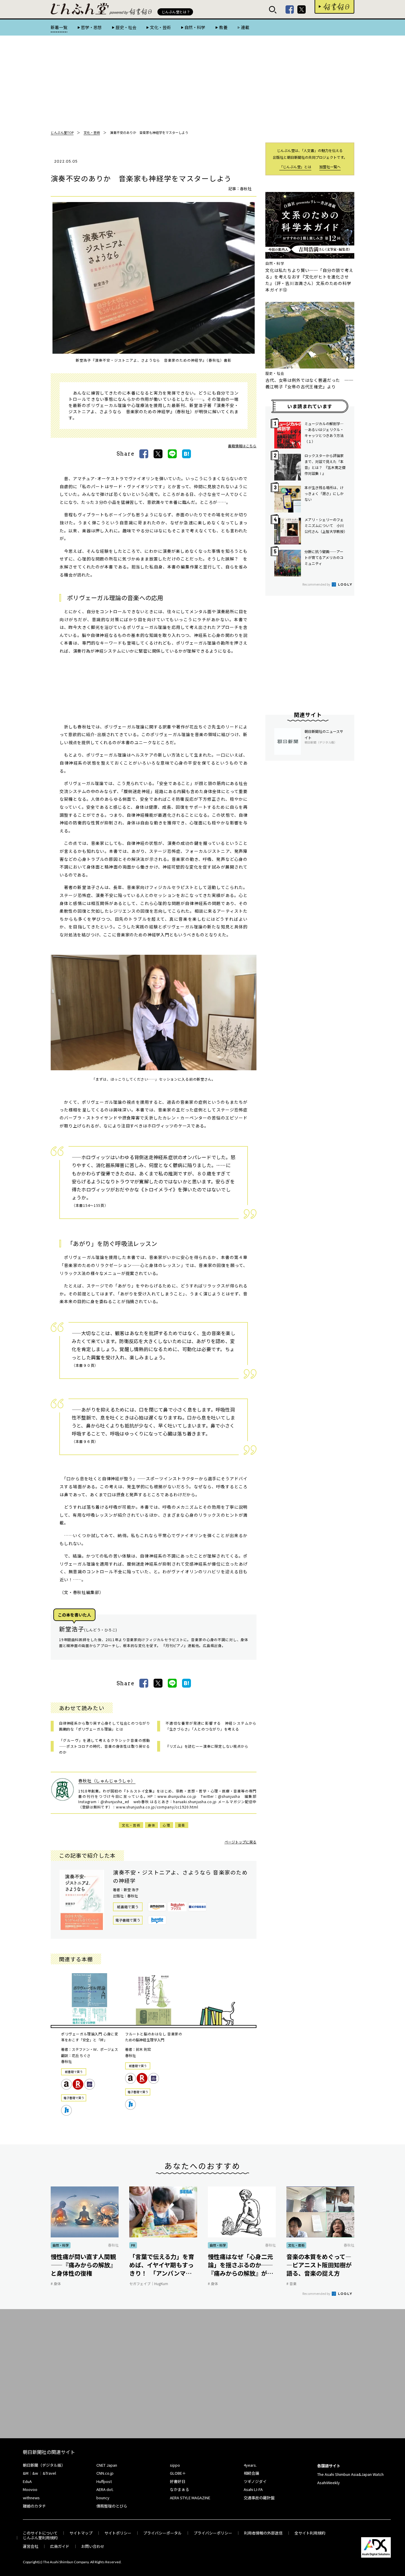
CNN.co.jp (105, 2473)
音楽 (182, 1825)
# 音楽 (291, 2283)
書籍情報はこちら (242, 446)
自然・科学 (195, 27)
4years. (250, 2465)
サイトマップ (81, 2533)
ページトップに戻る (240, 1842)
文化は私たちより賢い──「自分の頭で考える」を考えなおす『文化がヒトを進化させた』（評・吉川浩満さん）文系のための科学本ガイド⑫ (309, 280)
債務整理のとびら (112, 2506)
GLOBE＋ (178, 2473)
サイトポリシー (118, 2533)
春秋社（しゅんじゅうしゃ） (107, 1781)
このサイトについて (40, 2533)
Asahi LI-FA (253, 2489)
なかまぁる (180, 2489)
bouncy (103, 2498)
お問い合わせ (93, 2546)
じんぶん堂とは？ (176, 12)
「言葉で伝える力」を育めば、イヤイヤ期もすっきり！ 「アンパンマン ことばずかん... (162, 2265)
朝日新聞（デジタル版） (44, 2465)
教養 (223, 27)
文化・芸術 (160, 27)
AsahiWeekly (329, 2483)
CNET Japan (107, 2465)
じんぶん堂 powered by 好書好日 (80, 9)
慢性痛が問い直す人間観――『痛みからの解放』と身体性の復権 (83, 2265)
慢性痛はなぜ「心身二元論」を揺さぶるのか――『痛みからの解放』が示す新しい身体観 (240, 2265)
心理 (166, 1825)
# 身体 (56, 2283)
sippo (175, 2465)
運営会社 (31, 2546)
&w (35, 2473)
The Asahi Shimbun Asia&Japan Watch (350, 2474)
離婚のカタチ (34, 2506)
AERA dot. (105, 2489)
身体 (152, 1825)
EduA (27, 2481)
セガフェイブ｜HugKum (149, 2283)
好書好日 (334, 7)
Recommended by (317, 584)
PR (133, 2245)
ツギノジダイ (255, 2481)
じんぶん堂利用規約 (40, 2538)
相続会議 (251, 2473)
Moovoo (30, 2489)
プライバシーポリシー (213, 2533)
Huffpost (104, 2481)
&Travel (49, 2473)
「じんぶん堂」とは (295, 167)
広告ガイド (60, 2546)
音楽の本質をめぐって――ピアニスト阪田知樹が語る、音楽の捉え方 (319, 2265)
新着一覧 (59, 27)
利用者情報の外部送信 (263, 2533)
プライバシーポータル (162, 2533)
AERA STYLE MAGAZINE (190, 2498)
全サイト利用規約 (310, 2533)
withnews (31, 2498)
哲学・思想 (91, 27)
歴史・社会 (126, 27)
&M (26, 2473)
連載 (245, 27)
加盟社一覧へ (330, 167)
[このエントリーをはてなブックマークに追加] (186, 454)
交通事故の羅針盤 (259, 2498)
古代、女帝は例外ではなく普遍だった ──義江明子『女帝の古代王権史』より (309, 383)
